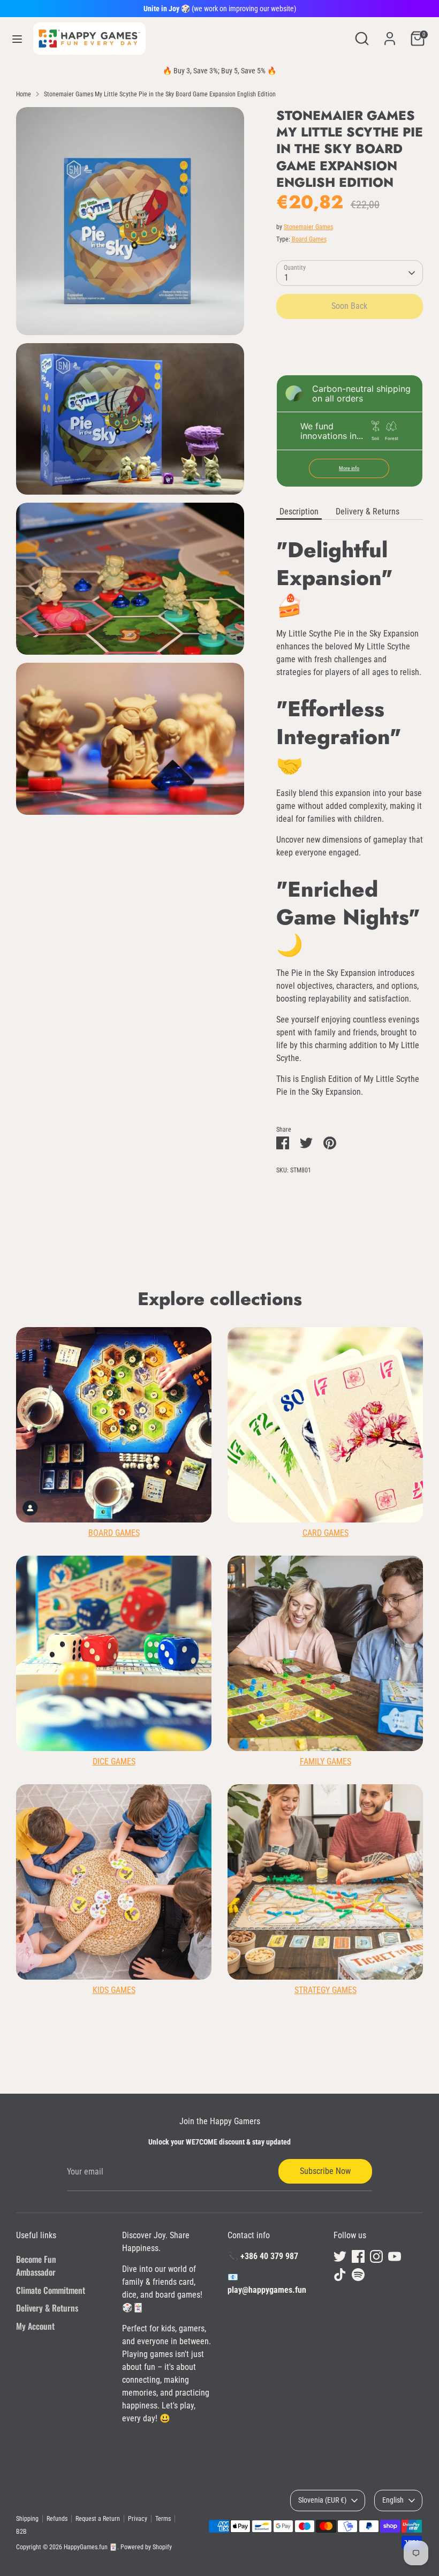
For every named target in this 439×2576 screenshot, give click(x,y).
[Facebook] (277, 1405)
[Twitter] (259, 1405)
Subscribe (308, 1370)
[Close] (381, 1161)
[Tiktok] (332, 1405)
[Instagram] (296, 1405)
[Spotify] (350, 1405)
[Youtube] (314, 1405)
